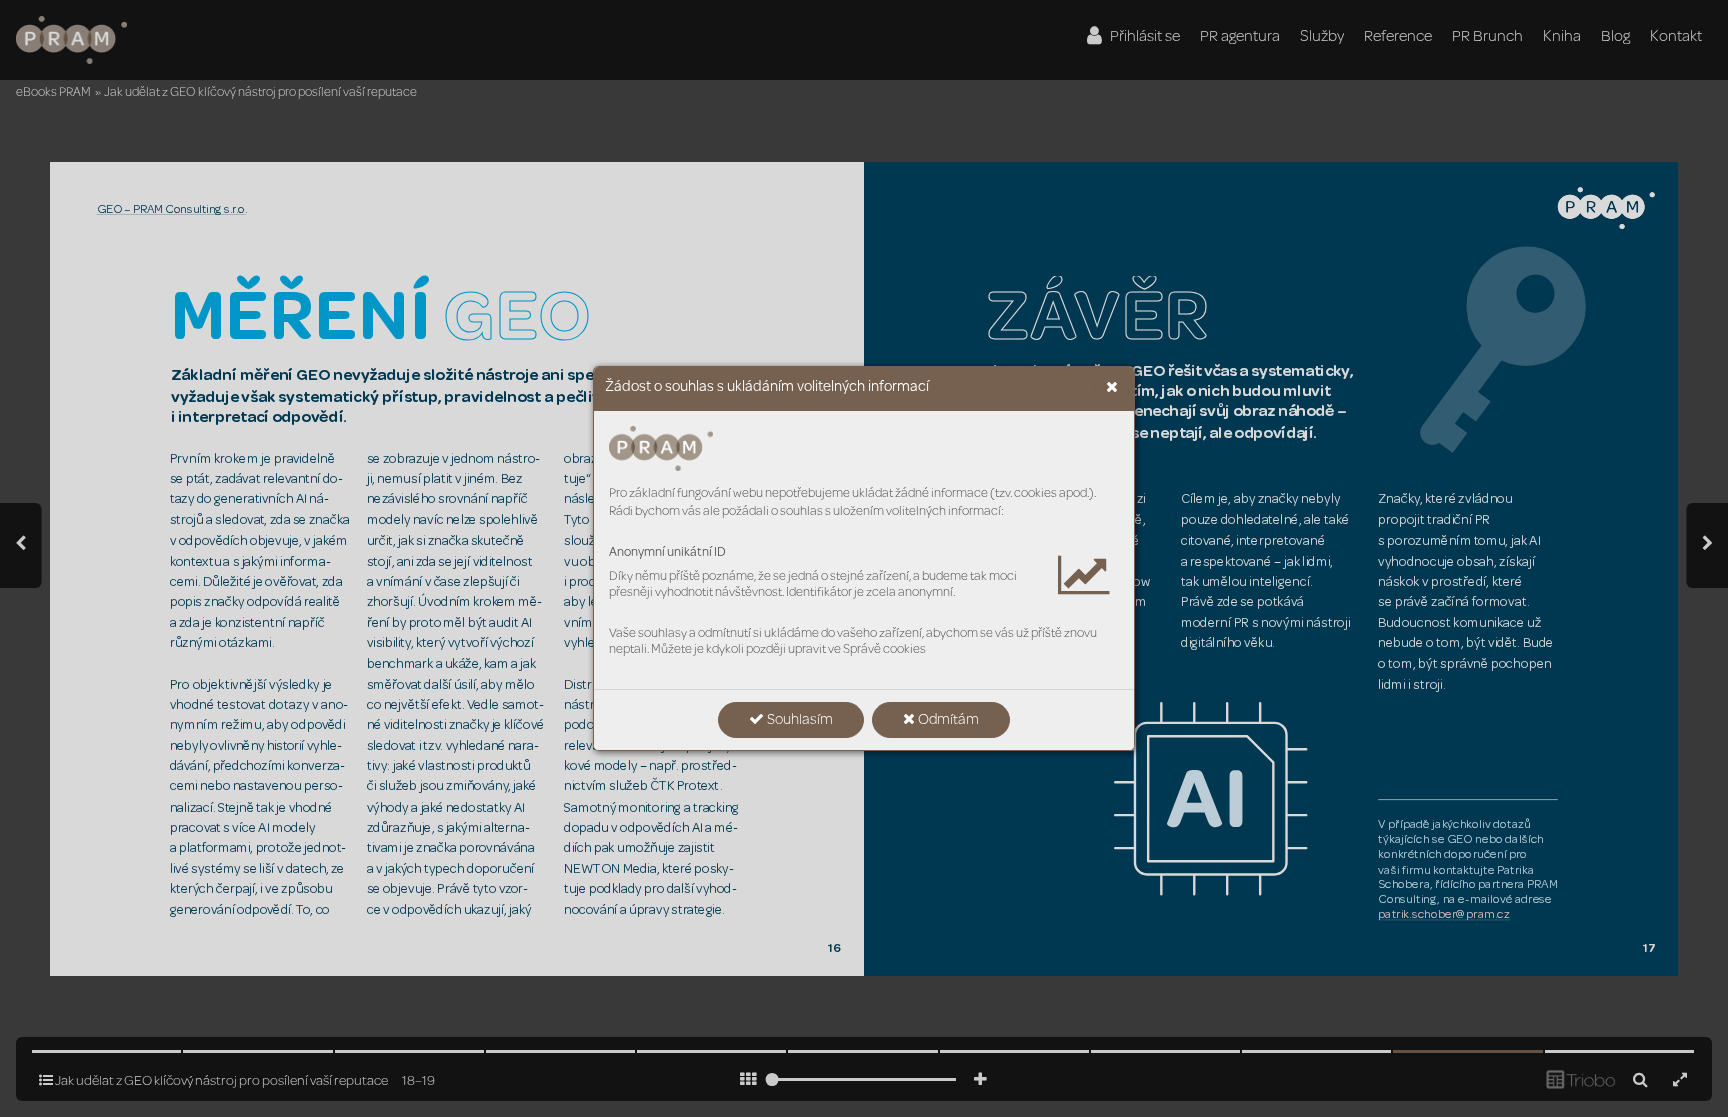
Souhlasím (798, 721)
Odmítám (947, 721)
